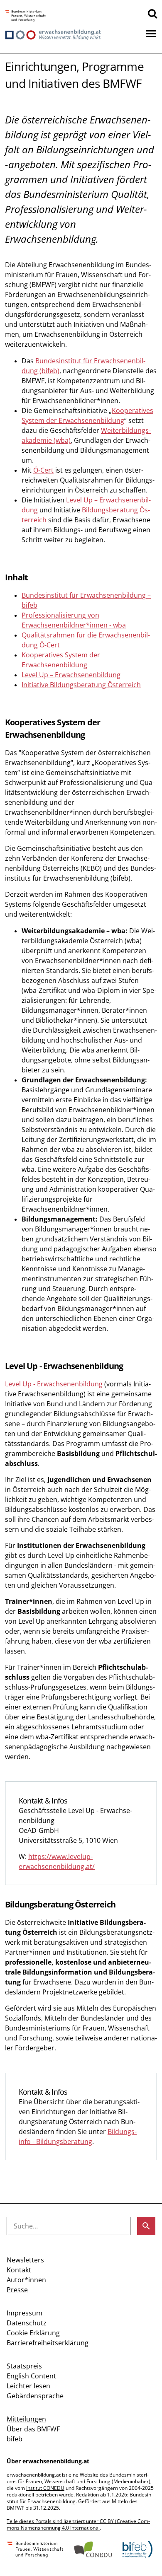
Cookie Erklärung (33, 2333)
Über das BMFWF (33, 2429)
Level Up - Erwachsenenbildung (54, 1384)
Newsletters (25, 2260)
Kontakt (19, 2270)
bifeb (15, 2439)
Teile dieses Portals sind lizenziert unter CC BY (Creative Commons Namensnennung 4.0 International (78, 2524)
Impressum (25, 2313)
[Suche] (152, 13)
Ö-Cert (43, 470)
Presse (17, 2290)
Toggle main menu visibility (151, 33)
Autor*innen (26, 2280)
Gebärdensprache (35, 2396)
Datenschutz (27, 2323)
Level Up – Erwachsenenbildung (71, 675)
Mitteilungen (26, 2419)
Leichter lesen (28, 2386)
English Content (31, 2376)
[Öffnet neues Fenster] (26, 16)
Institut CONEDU (45, 2488)
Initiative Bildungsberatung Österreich (81, 685)
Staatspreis (24, 2366)
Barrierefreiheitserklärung (48, 2343)
